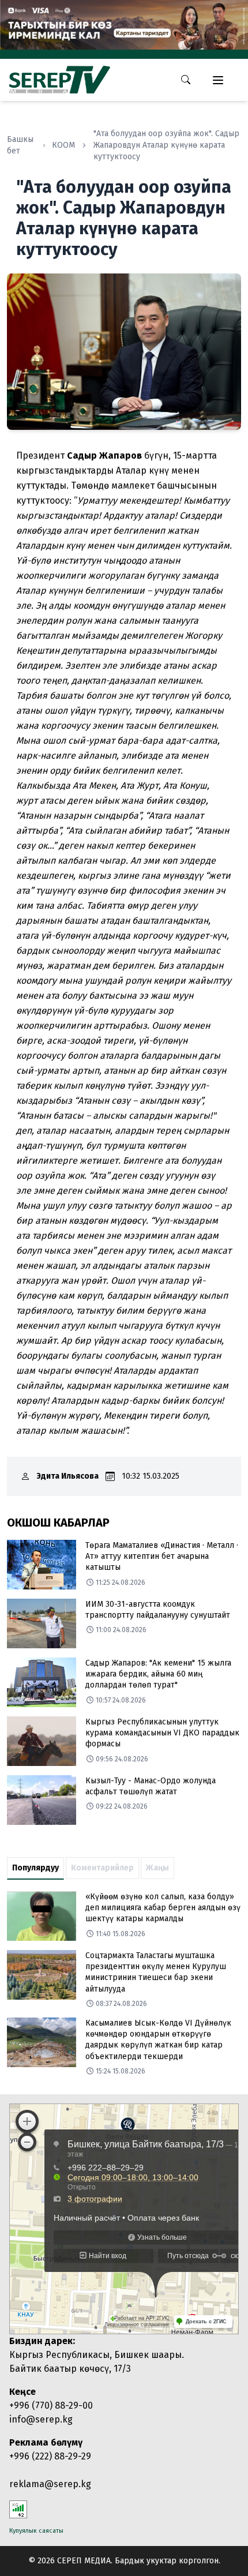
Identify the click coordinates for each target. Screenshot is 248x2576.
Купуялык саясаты (36, 2531)
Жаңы (157, 1868)
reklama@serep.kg (50, 2484)
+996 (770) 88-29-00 (51, 2406)
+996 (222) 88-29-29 (50, 2456)
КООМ (63, 145)
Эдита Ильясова (68, 1476)
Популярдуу (35, 1868)
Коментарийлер (102, 1868)
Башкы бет (20, 145)
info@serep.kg (41, 2419)
